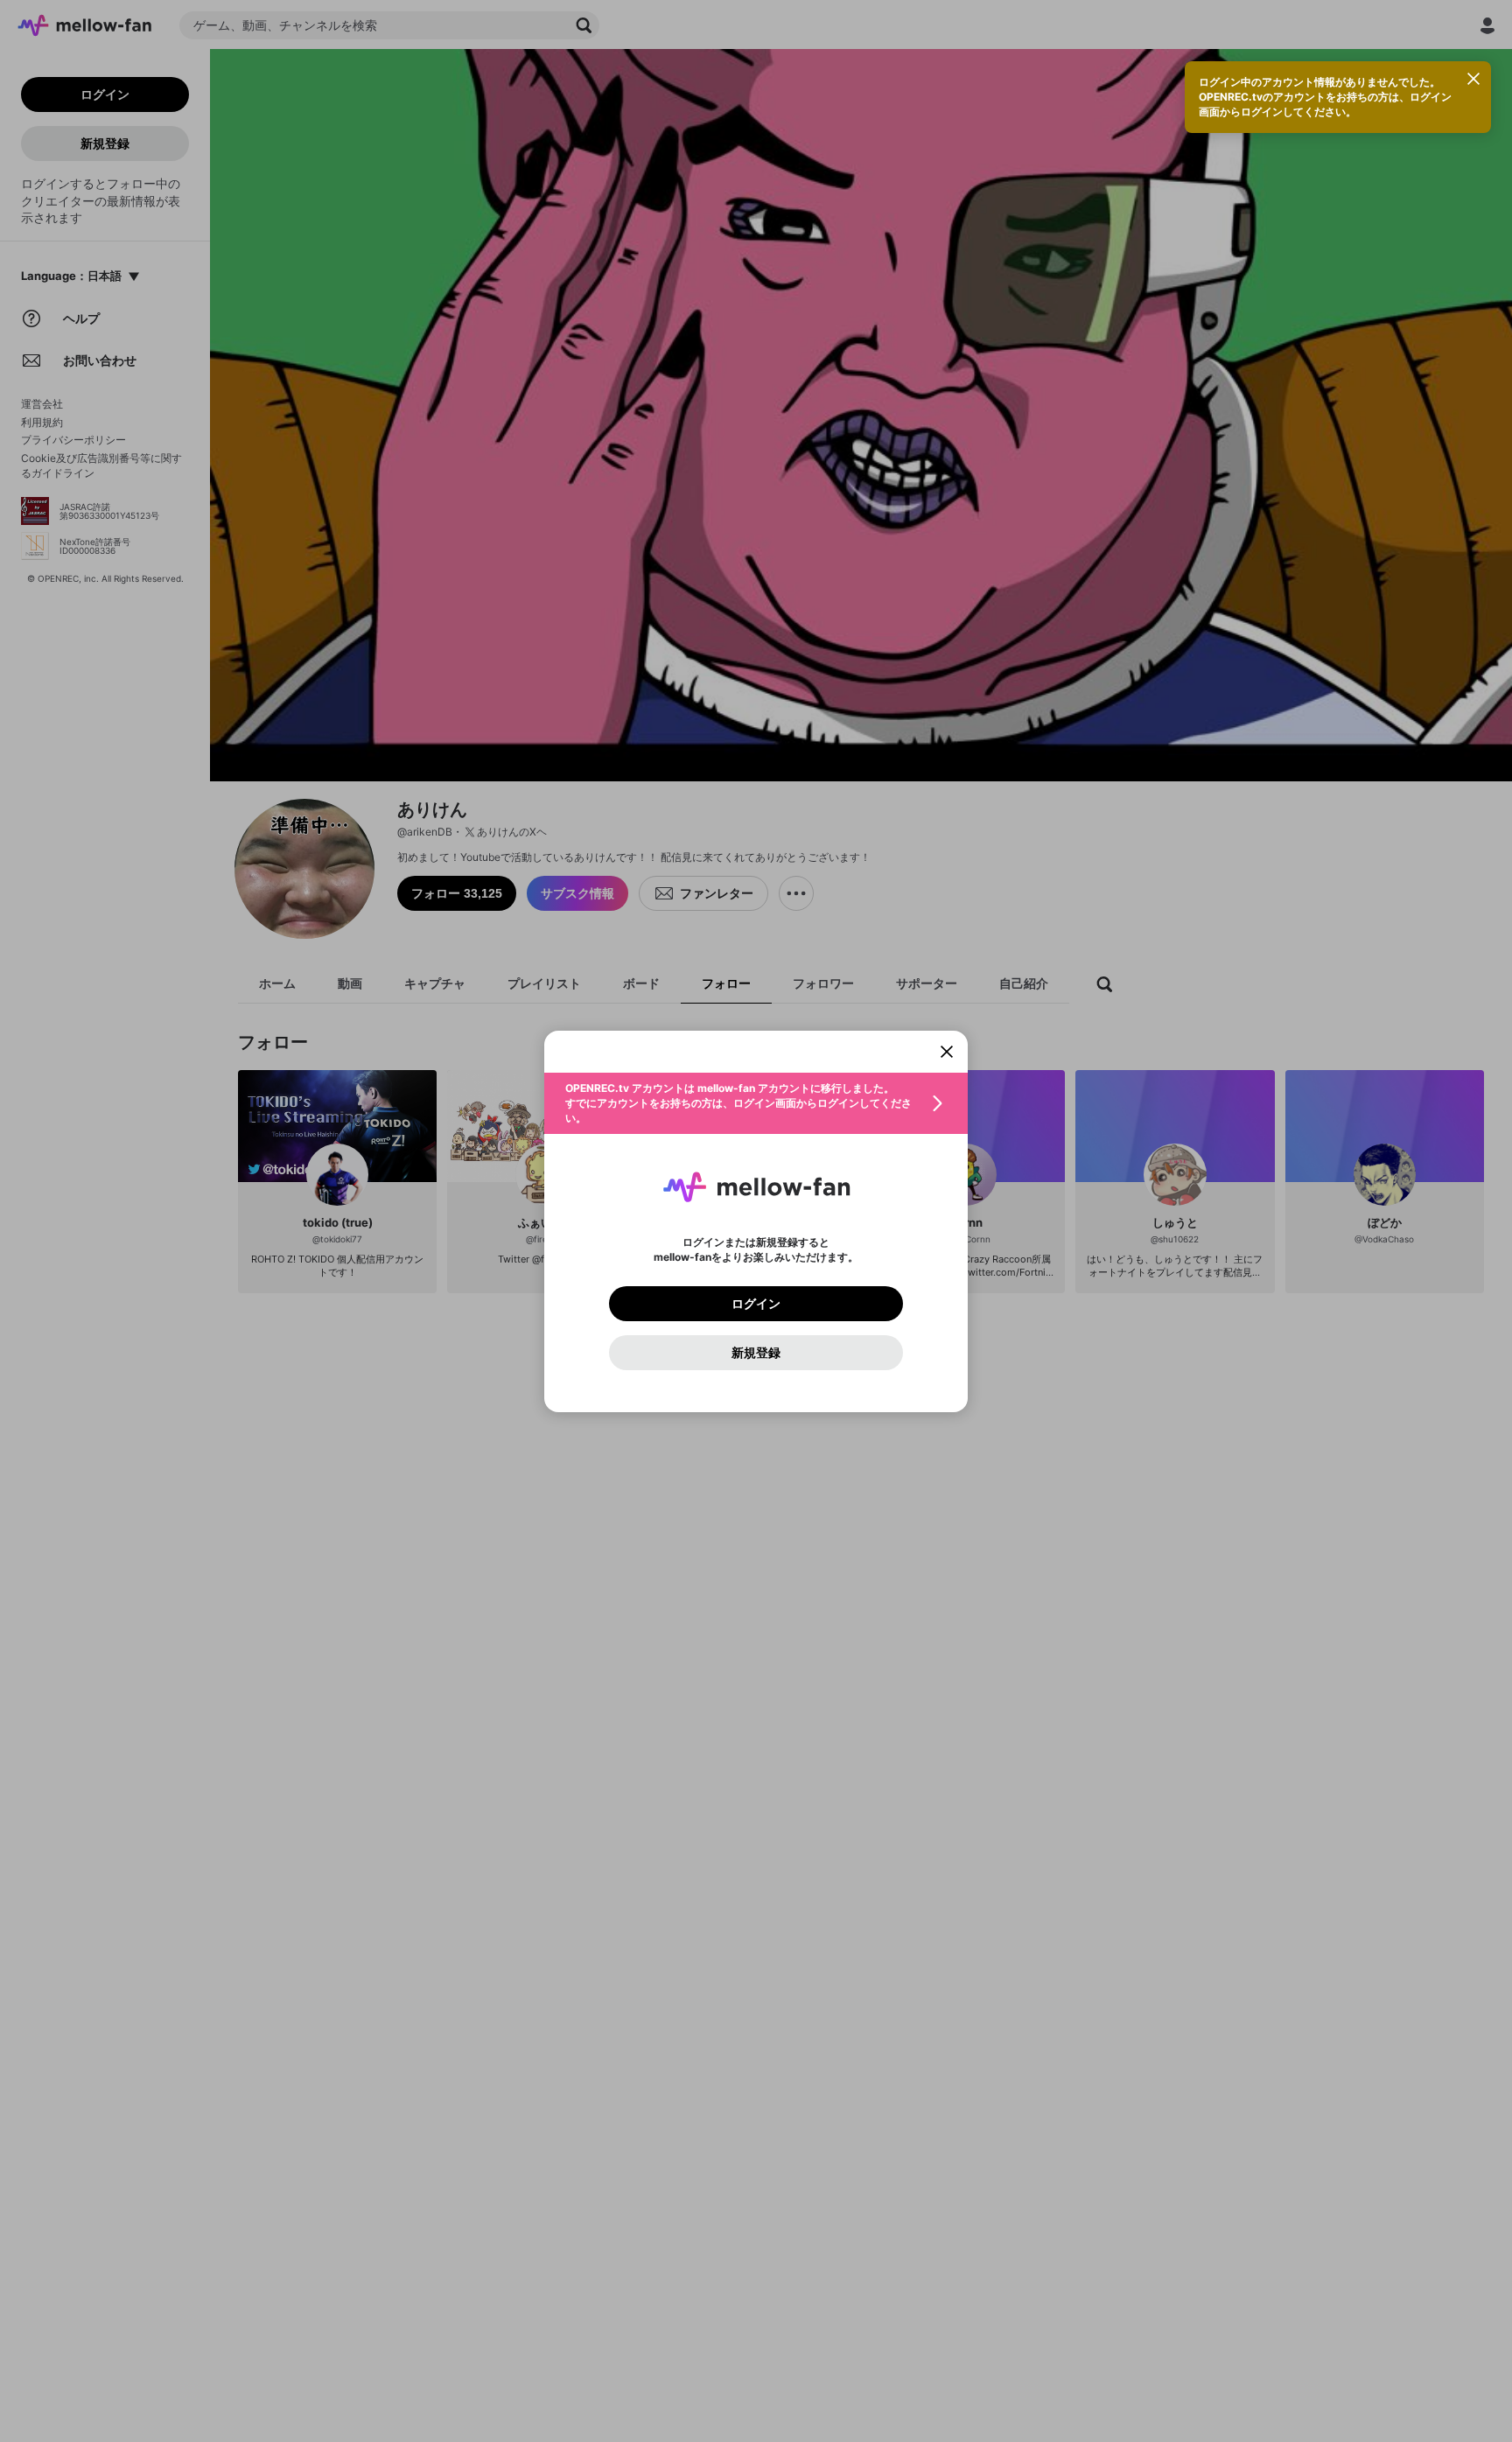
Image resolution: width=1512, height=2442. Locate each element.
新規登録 (756, 1353)
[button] (756, 1103)
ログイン (756, 1304)
